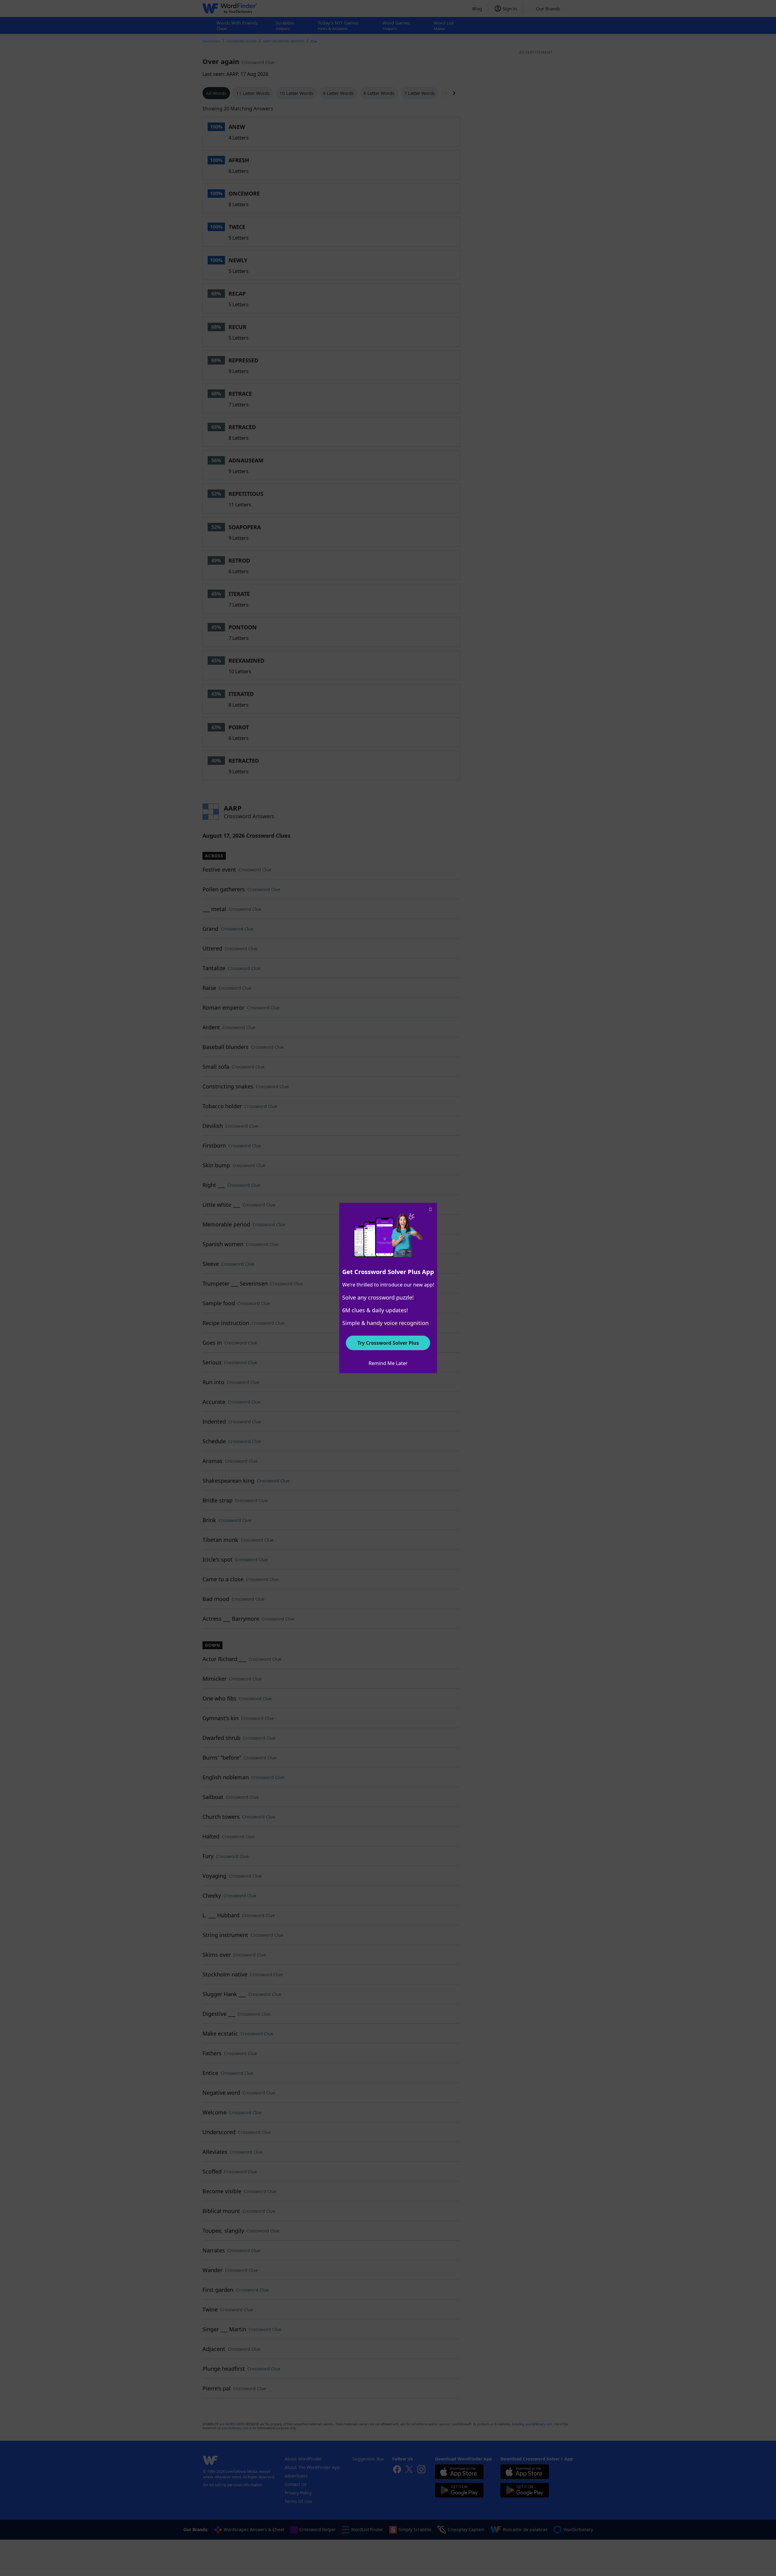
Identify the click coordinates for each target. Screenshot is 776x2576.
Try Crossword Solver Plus (388, 1343)
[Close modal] (430, 1209)
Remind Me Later (388, 1363)
